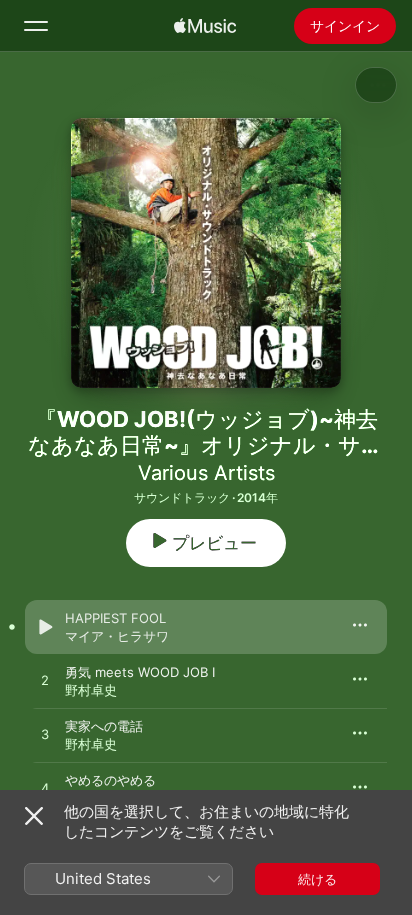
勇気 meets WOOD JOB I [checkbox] (140, 672)
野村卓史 (91, 690)
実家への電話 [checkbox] (104, 726)
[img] (205, 26)
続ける (317, 879)
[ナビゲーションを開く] (36, 26)
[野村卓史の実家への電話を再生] (45, 735)
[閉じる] (34, 816)
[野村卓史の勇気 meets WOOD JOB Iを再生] (45, 681)
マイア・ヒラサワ (117, 636)
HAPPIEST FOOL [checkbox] (115, 618)
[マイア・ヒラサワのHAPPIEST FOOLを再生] (45, 627)
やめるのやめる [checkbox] (110, 780)
